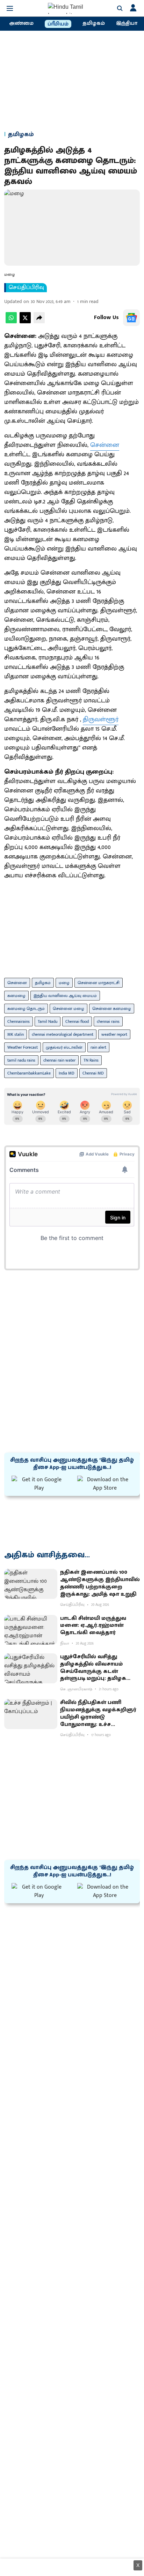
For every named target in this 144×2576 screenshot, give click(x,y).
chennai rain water (59, 1060)
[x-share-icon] (25, 322)
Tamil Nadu (48, 1021)
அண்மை (21, 23)
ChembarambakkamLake (29, 1073)
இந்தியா (127, 23)
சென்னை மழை (69, 1009)
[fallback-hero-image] (31, 1584)
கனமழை (16, 996)
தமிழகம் (94, 23)
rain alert (98, 1047)
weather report (114, 1034)
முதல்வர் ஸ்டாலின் (64, 1047)
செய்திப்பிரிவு (26, 288)
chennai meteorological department (63, 1034)
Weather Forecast (23, 1047)
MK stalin (16, 1034)
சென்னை (105, 445)
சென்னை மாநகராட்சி (99, 983)
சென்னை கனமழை (112, 1009)
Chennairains (19, 1021)
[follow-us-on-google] (131, 318)
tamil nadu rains (21, 1060)
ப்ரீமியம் (58, 24)
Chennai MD (93, 1073)
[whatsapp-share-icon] (11, 322)
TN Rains (91, 1060)
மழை (64, 983)
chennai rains (108, 1021)
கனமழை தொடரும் (26, 1009)
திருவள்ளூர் (101, 719)
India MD (67, 1073)
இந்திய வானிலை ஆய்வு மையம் (65, 996)
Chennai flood (77, 1021)
